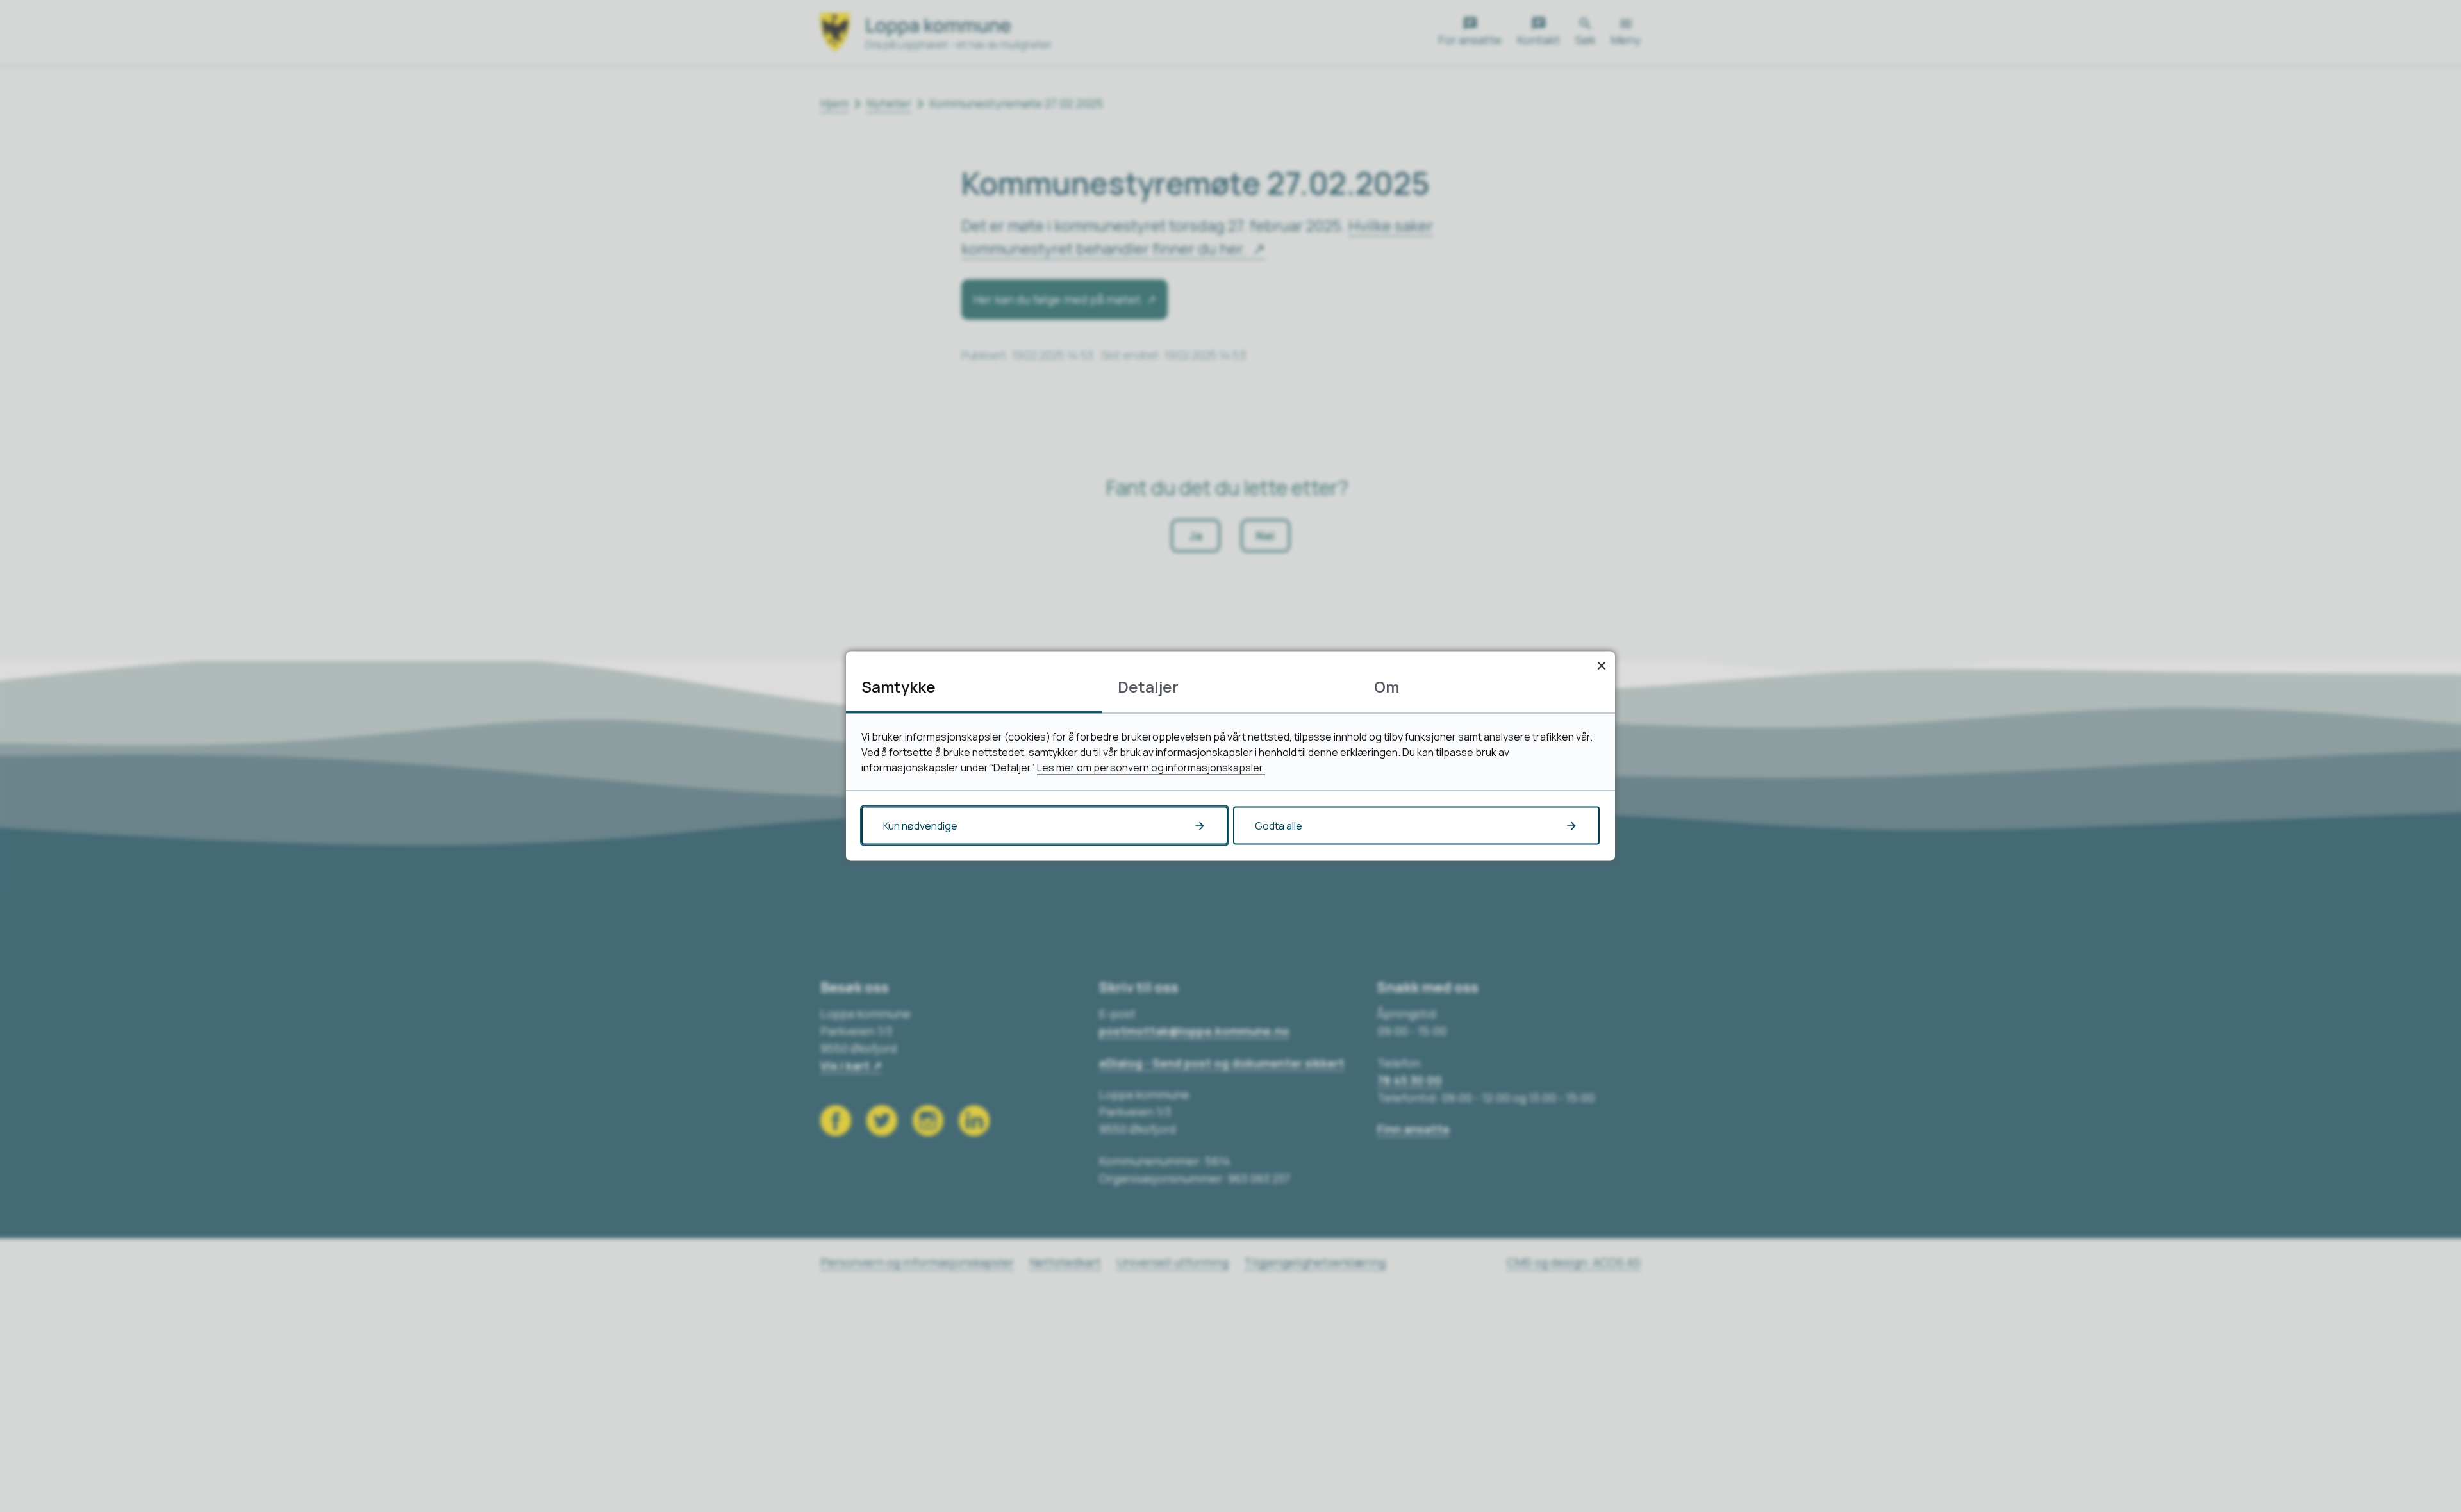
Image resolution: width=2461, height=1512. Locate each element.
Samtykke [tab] (899, 686)
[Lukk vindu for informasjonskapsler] (1601, 665)
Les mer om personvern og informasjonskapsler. (1151, 768)
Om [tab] (1387, 686)
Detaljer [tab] (1148, 686)
